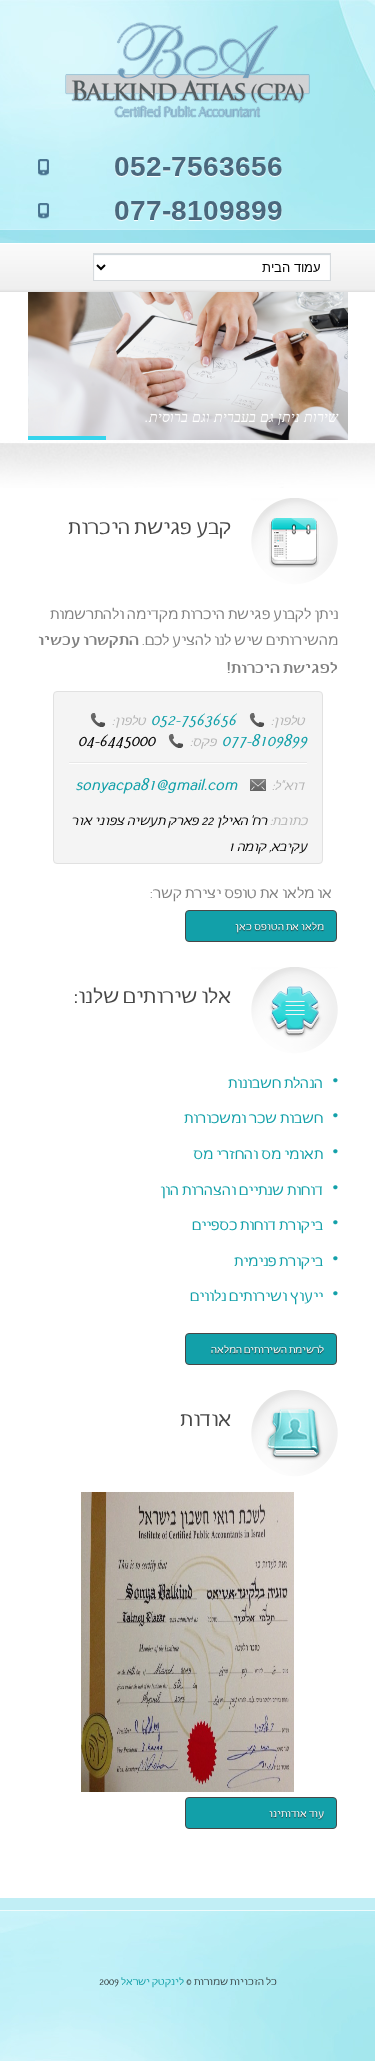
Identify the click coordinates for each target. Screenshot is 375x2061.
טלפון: (287, 719)
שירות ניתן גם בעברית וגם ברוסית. (241, 416)
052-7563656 (193, 718)
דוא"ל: (288, 784)
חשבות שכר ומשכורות (253, 1116)
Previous (55, 357)
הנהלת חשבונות (275, 1081)
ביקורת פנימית (278, 1259)
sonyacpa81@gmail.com (156, 783)
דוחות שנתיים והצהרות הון (241, 1188)
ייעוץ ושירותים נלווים (256, 1294)
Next (135, 357)
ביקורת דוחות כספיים (257, 1223)
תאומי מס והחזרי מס (258, 1152)
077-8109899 (264, 739)
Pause (94, 357)
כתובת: (288, 819)
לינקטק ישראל (152, 1980)
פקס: (203, 740)
